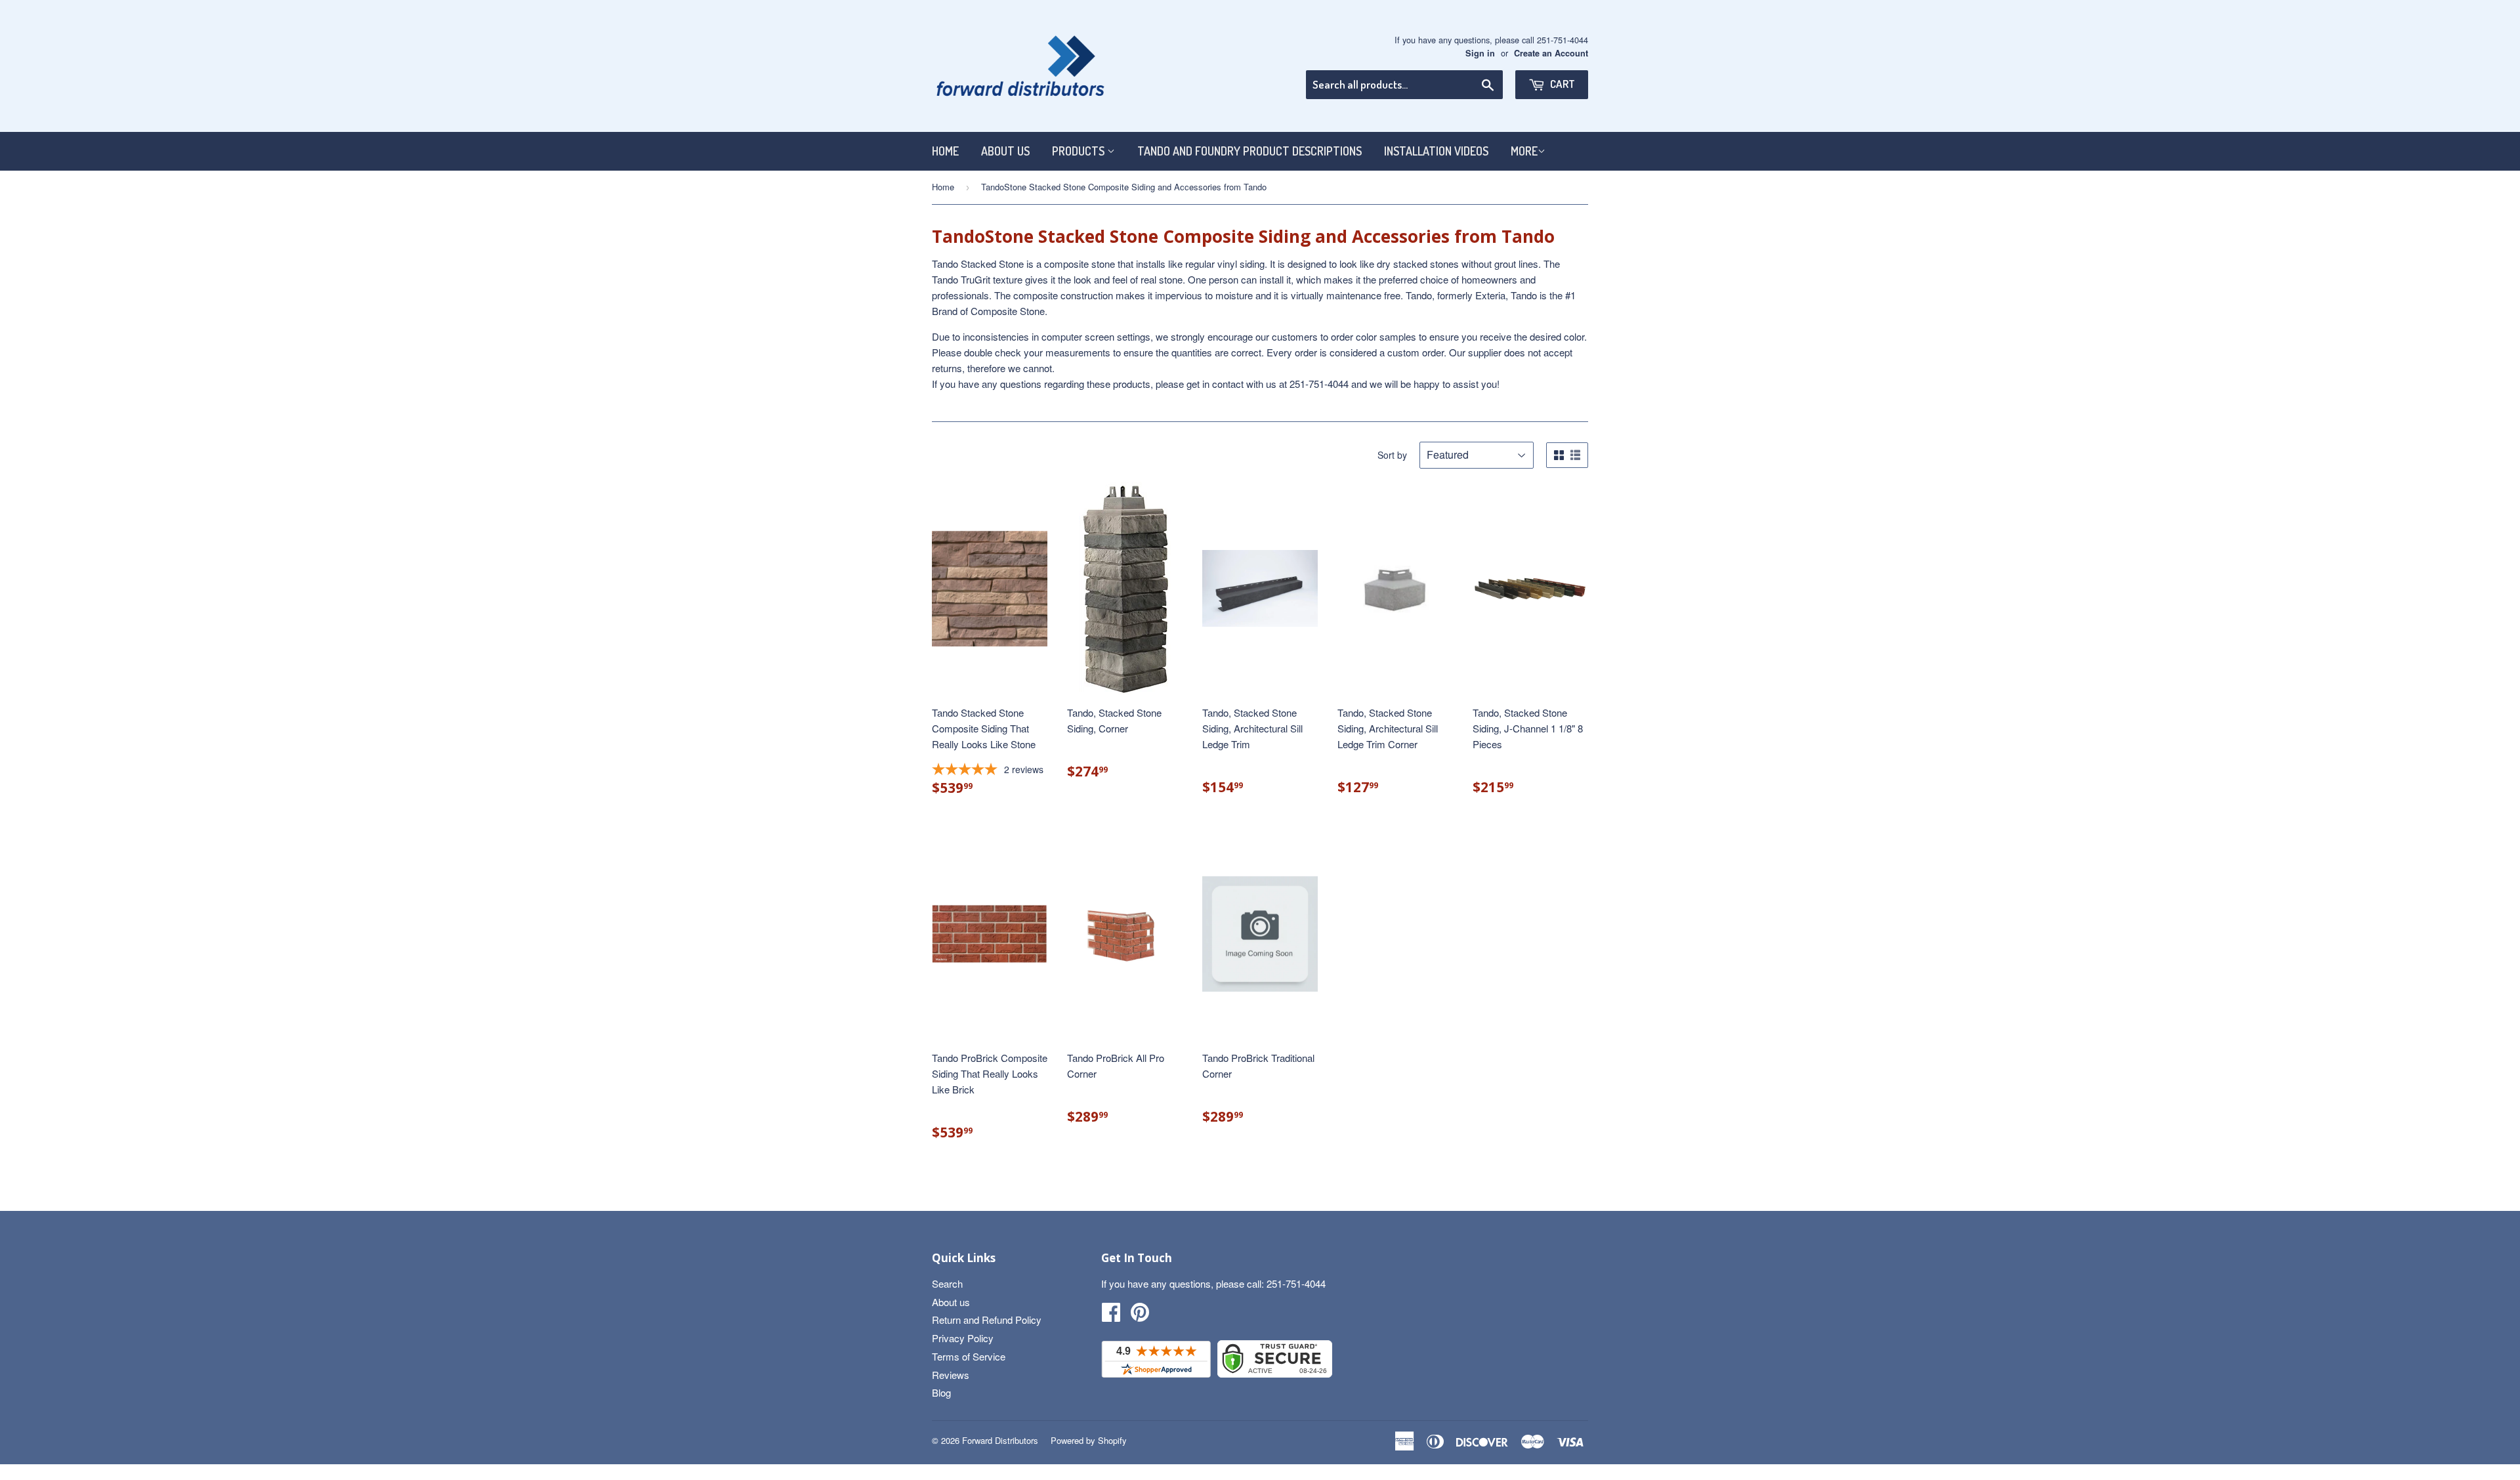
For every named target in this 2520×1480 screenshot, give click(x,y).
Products (1080, 151)
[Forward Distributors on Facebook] (1111, 1316)
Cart (1562, 84)
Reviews (951, 1375)
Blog (941, 1392)
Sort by (1392, 455)
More (1524, 151)
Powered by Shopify (1089, 1440)
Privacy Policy (963, 1338)
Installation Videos (1436, 151)
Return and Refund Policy (987, 1320)
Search (947, 1283)
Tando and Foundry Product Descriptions (1249, 151)
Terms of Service (969, 1356)
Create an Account (1551, 53)
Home (945, 151)
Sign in (1480, 53)
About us (1005, 151)
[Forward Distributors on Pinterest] (1140, 1316)
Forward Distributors (1000, 1440)
